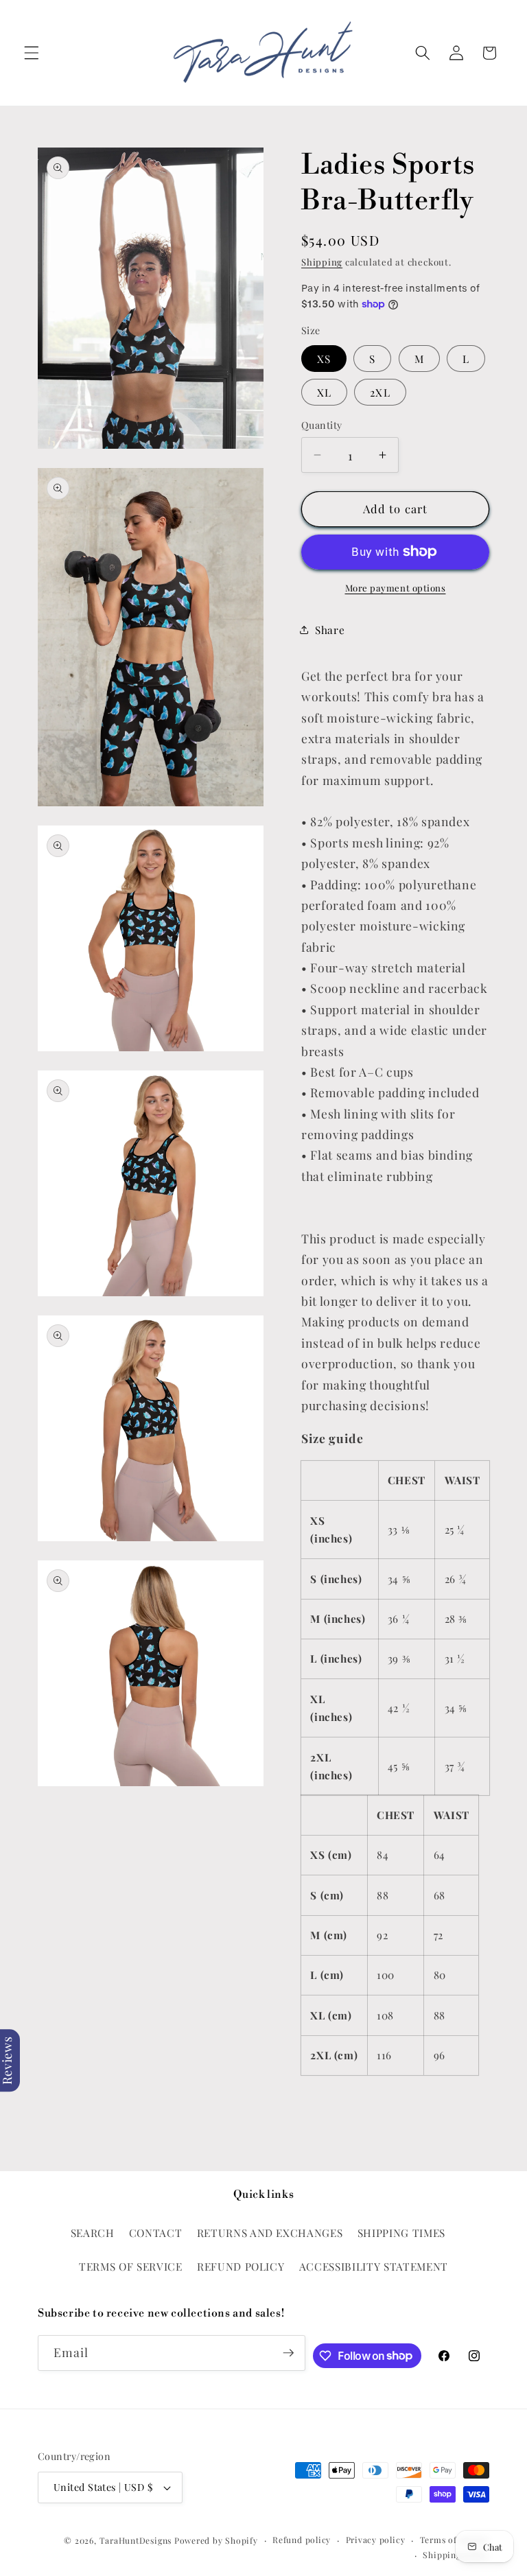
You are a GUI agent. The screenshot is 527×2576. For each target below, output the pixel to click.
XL (324, 392)
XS (324, 359)
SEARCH (93, 2233)
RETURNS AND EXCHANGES (270, 2233)
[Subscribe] (288, 2353)
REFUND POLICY (241, 2266)
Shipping (322, 262)
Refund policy (302, 2540)
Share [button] (330, 630)
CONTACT (156, 2233)
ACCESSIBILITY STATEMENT (374, 2266)
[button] (32, 53)
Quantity (322, 425)
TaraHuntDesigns (136, 2540)
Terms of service (455, 2540)
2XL (380, 392)
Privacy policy (376, 2540)
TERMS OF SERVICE (131, 2266)
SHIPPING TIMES (401, 2233)
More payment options (396, 588)
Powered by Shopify (216, 2540)
